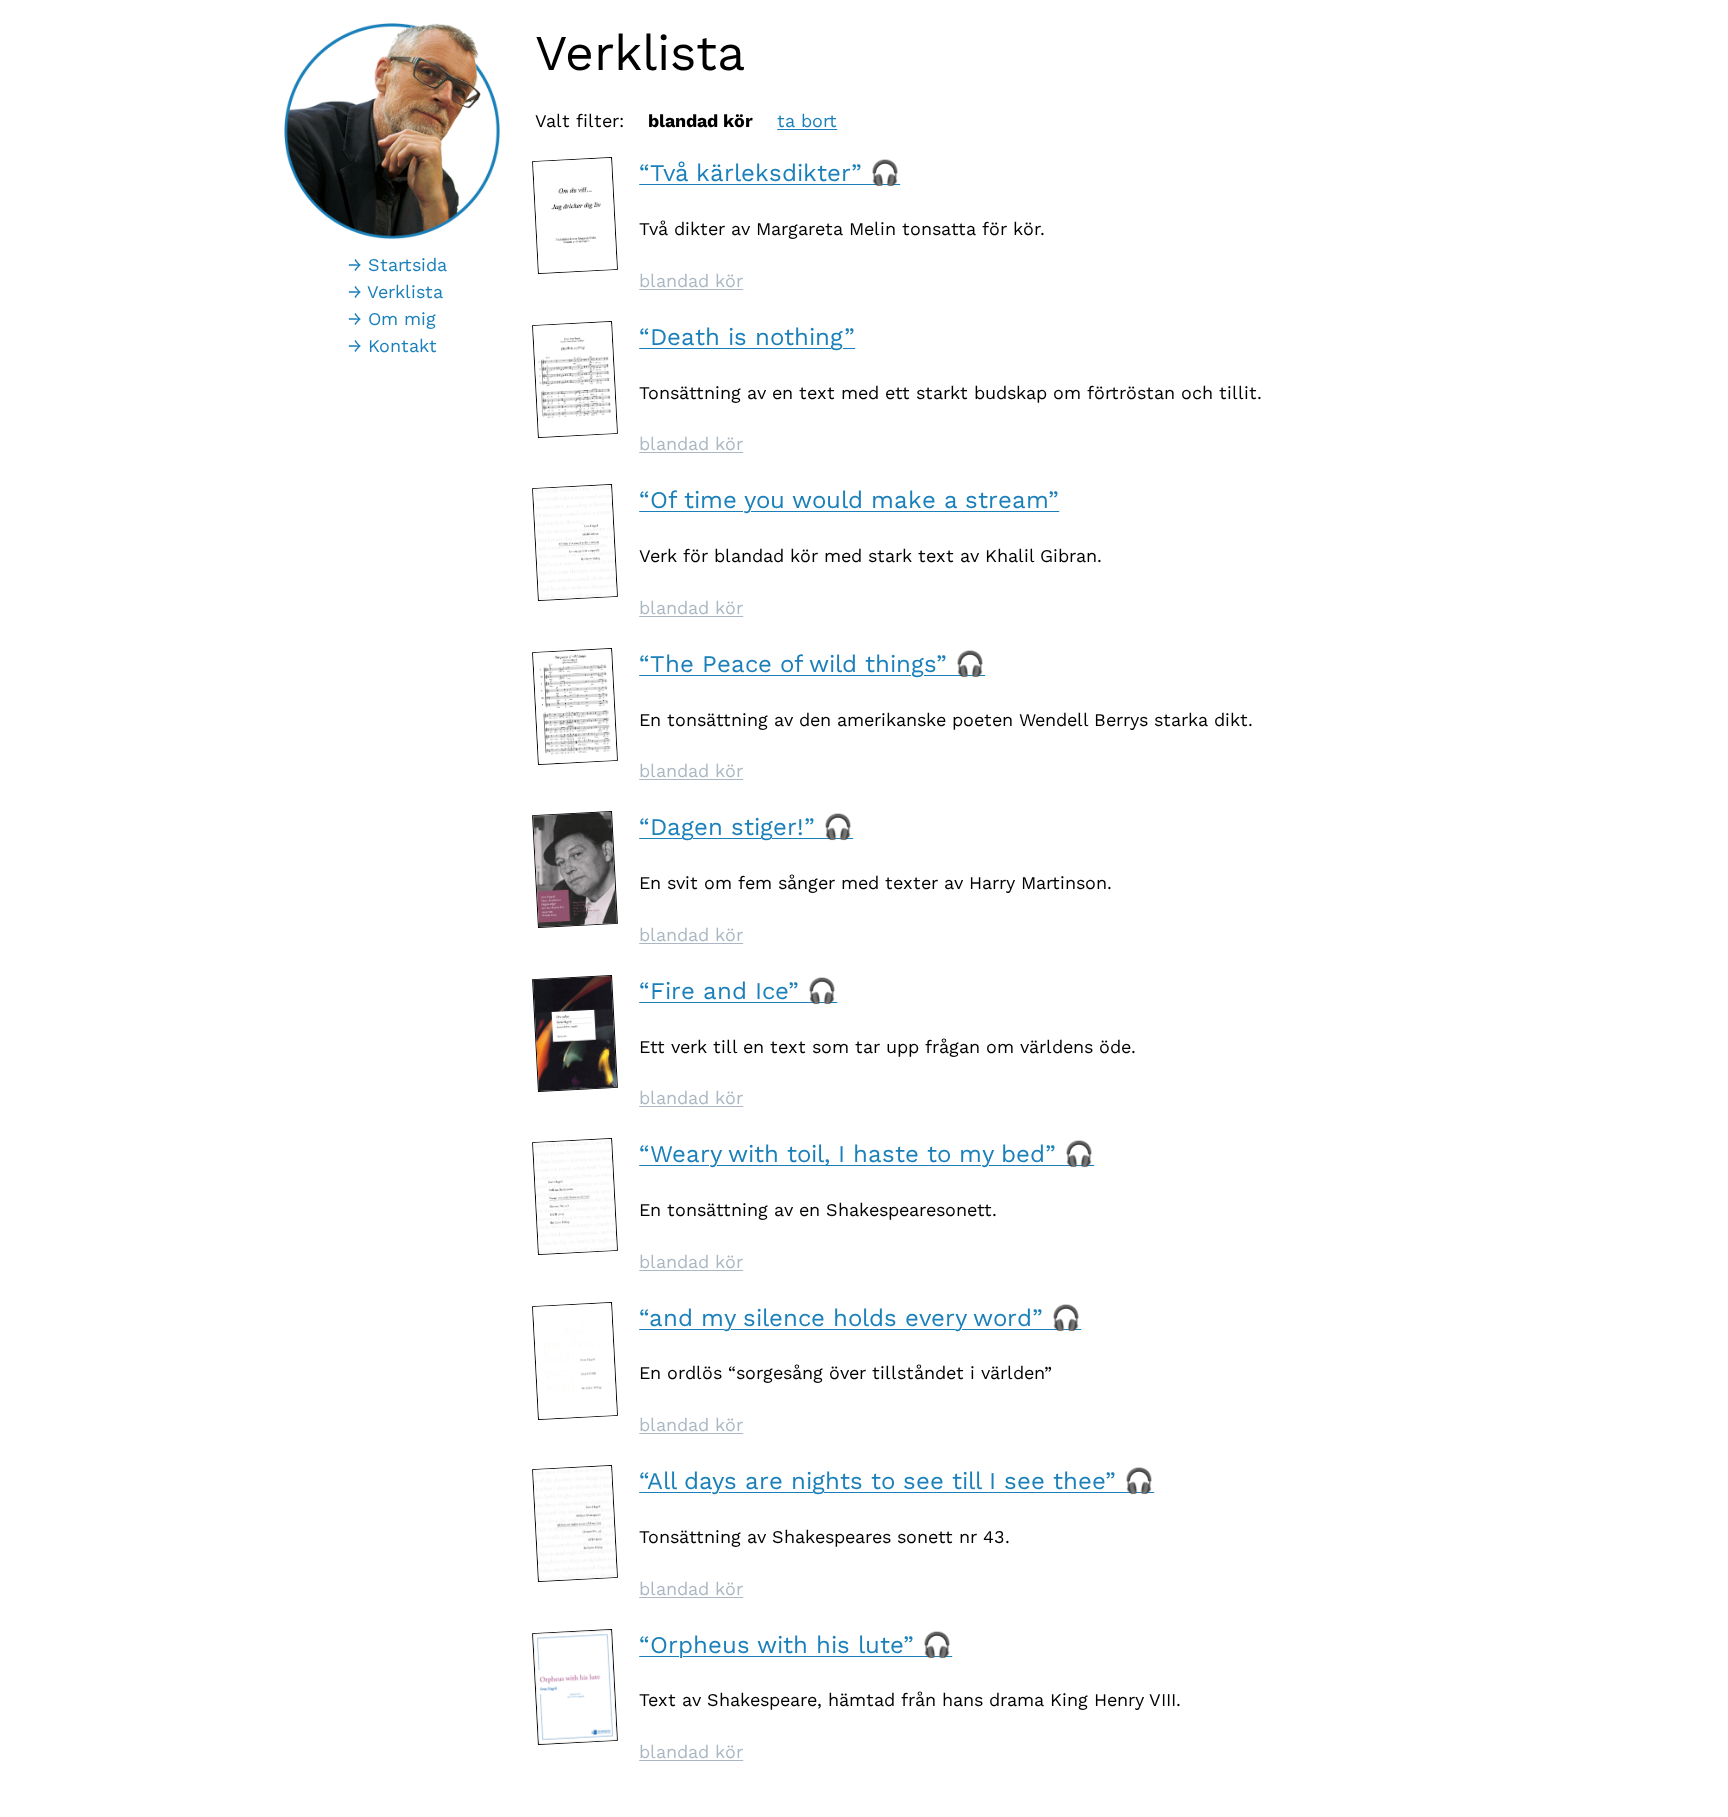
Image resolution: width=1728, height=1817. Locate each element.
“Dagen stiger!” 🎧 (746, 827)
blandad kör (691, 280)
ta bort (807, 120)
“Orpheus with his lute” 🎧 (795, 1645)
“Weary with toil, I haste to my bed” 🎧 (866, 1154)
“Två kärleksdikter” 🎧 (769, 173)
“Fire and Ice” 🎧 (738, 991)
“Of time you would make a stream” (849, 500)
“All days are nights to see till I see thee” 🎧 (896, 1481)
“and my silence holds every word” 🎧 (860, 1318)
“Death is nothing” (747, 337)
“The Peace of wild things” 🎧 (812, 664)
